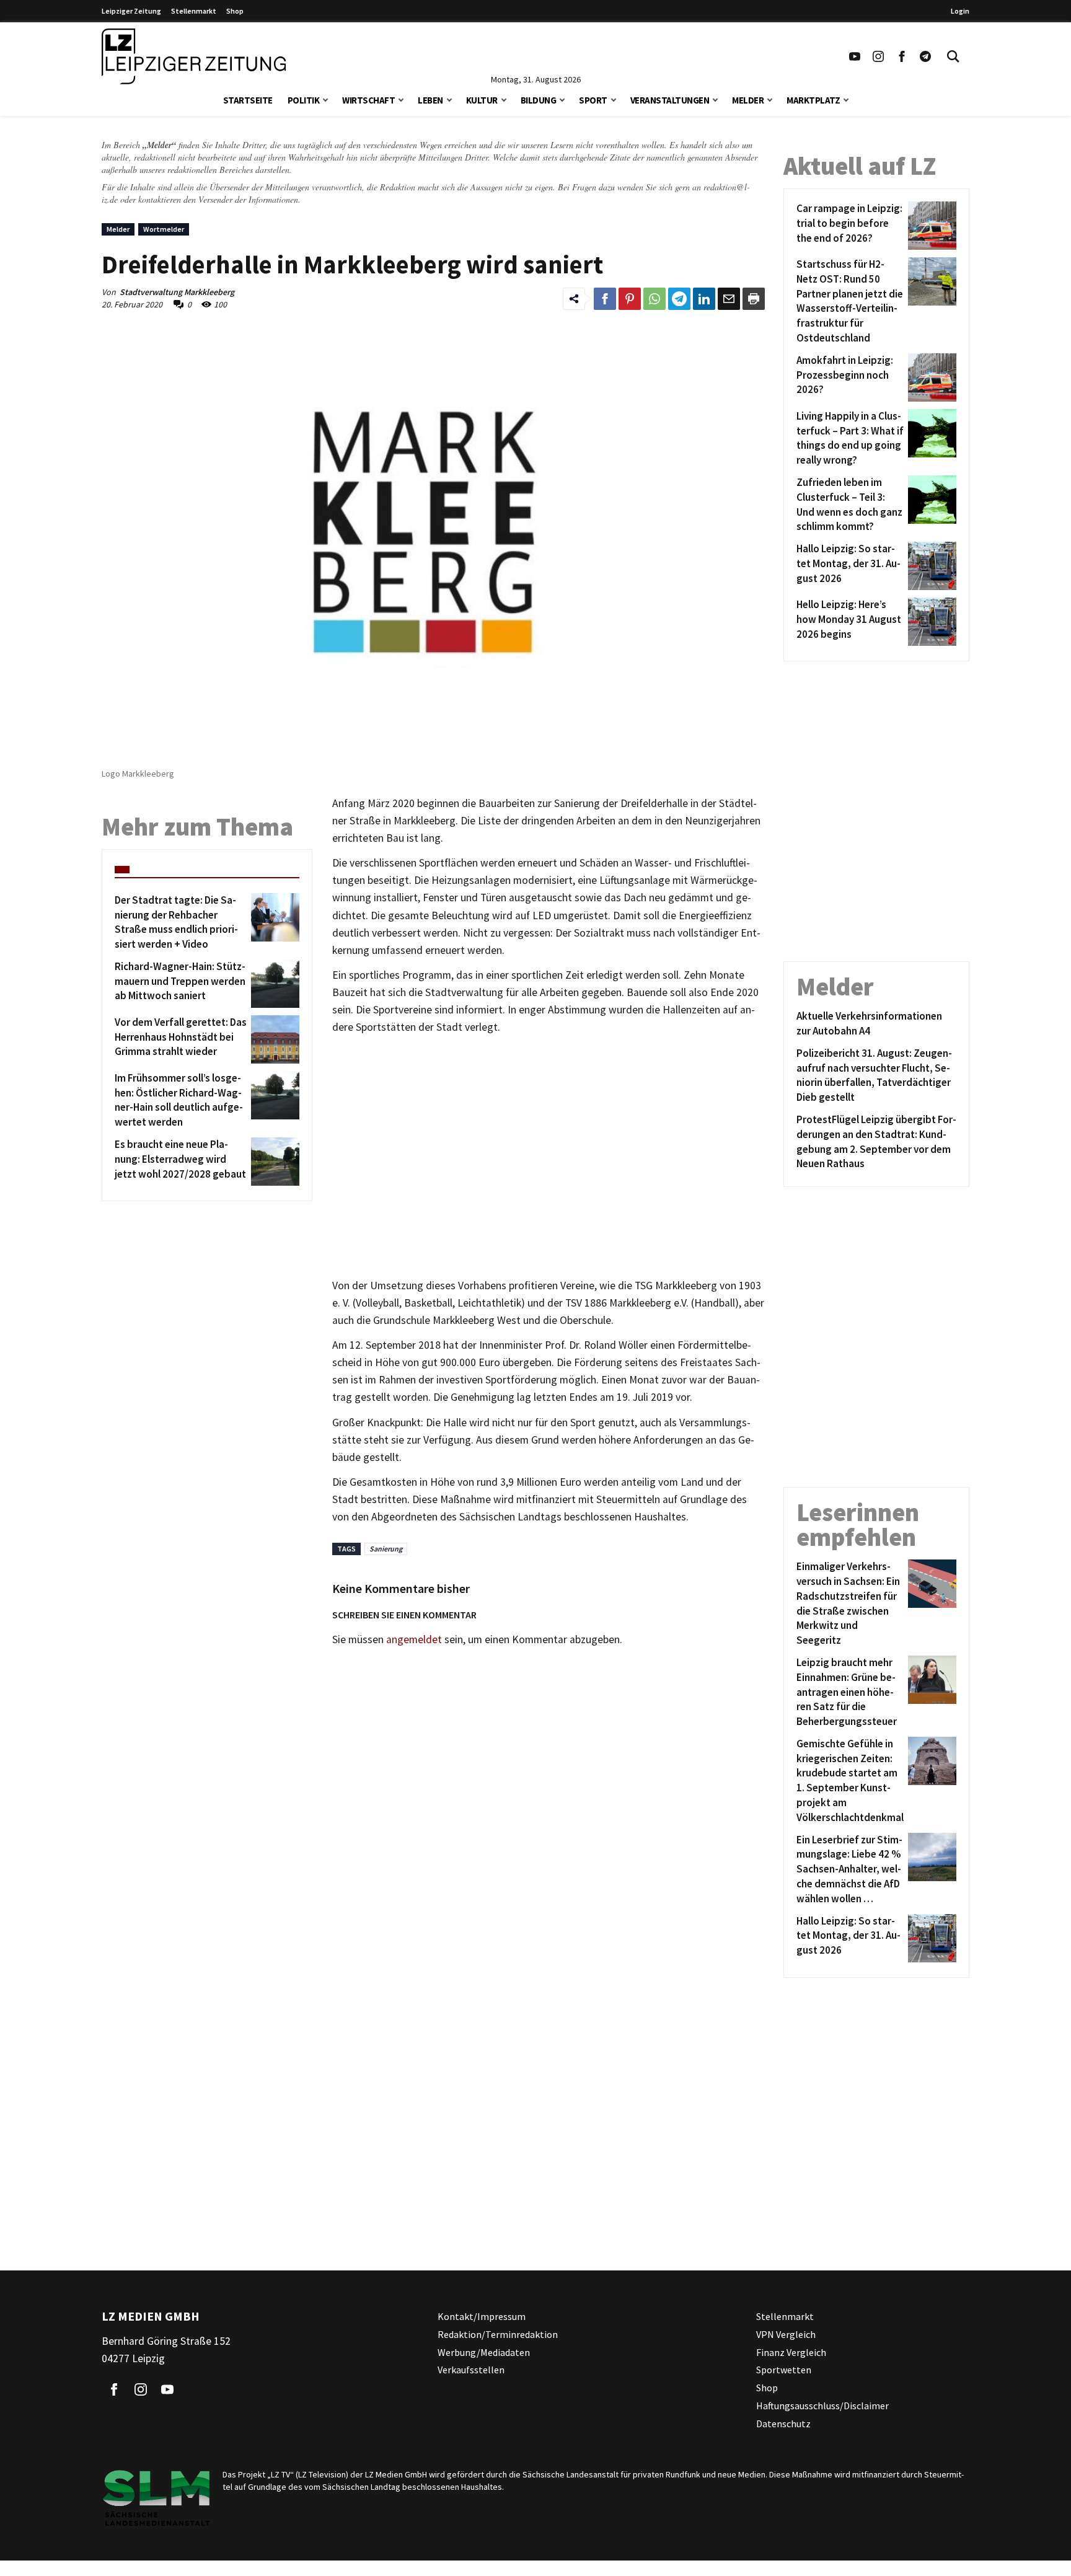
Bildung (539, 100)
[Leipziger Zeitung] (194, 56)
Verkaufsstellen (471, 2370)
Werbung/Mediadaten (484, 2352)
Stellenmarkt (194, 11)
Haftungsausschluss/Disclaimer (822, 2406)
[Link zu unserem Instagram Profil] (878, 56)
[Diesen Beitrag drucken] (754, 299)
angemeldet (414, 1639)
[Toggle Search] (953, 56)
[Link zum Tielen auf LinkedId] (704, 299)
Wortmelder (164, 229)
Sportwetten (784, 2370)
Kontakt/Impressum (482, 2316)
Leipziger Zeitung (131, 11)
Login (960, 11)
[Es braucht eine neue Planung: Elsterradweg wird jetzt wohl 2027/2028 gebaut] (273, 1162)
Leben (430, 100)
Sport (593, 100)
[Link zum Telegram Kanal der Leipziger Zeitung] (925, 56)
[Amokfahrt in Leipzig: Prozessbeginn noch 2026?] (930, 377)
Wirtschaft (368, 100)
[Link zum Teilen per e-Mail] (729, 299)
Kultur (482, 100)
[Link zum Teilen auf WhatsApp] (654, 299)
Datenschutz (783, 2423)
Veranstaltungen (670, 100)
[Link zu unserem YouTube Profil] (855, 56)
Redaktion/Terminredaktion (498, 2334)
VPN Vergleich (786, 2334)
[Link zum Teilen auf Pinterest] (630, 299)
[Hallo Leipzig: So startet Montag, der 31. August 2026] (930, 566)
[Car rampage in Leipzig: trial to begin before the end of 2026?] (930, 226)
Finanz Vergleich (791, 2352)
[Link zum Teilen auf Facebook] (605, 299)
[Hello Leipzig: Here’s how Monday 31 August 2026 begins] (930, 622)
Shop (235, 11)
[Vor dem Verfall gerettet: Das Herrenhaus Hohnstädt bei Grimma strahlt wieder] (273, 1039)
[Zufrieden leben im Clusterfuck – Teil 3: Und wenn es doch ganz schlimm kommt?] (930, 505)
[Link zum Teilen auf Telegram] (679, 299)
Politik (304, 100)
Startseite (248, 100)
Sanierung (386, 1549)
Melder (748, 100)
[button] (325, 99)
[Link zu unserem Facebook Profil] (902, 56)
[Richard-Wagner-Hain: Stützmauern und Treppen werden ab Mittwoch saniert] (273, 984)
